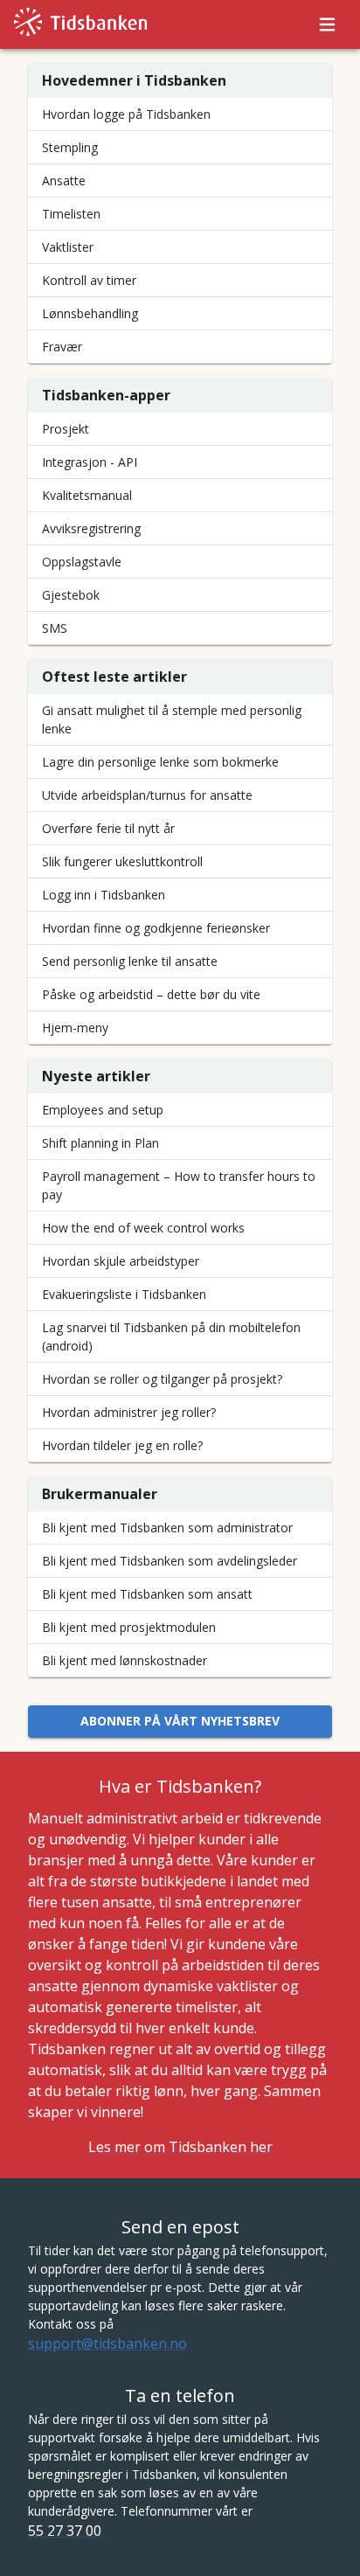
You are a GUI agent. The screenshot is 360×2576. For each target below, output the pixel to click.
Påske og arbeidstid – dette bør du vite (151, 994)
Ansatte (64, 181)
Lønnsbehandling (90, 313)
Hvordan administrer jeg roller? (129, 1412)
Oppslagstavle (82, 562)
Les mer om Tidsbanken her (180, 2147)
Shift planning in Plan (100, 1143)
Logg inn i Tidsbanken (104, 895)
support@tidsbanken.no (107, 2343)
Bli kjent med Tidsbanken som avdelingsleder (170, 1561)
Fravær (62, 347)
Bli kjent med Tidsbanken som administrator (167, 1528)
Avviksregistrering (91, 528)
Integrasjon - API (90, 462)
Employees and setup (103, 1110)
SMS (55, 628)
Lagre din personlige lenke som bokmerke (160, 762)
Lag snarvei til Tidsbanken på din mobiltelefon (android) (171, 1337)
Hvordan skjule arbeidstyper (121, 1261)
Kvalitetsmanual (87, 495)
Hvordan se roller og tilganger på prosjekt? (162, 1379)
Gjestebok (71, 595)
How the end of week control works (143, 1228)
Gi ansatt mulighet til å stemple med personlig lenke (172, 719)
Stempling (70, 147)
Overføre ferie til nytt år (108, 828)
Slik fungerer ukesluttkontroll (122, 861)
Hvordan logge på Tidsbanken (126, 114)
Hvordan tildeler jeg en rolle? (122, 1445)
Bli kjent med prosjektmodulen (129, 1627)
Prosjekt (66, 429)
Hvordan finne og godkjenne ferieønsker (156, 928)
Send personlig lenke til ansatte (130, 961)
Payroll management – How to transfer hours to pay (179, 1185)
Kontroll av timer (89, 280)
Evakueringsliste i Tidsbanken (124, 1294)
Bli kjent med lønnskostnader (125, 1660)
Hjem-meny (75, 1028)
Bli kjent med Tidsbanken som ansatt (147, 1594)
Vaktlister (68, 247)
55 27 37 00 (65, 2531)
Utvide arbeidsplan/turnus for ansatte (147, 795)
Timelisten (71, 214)
